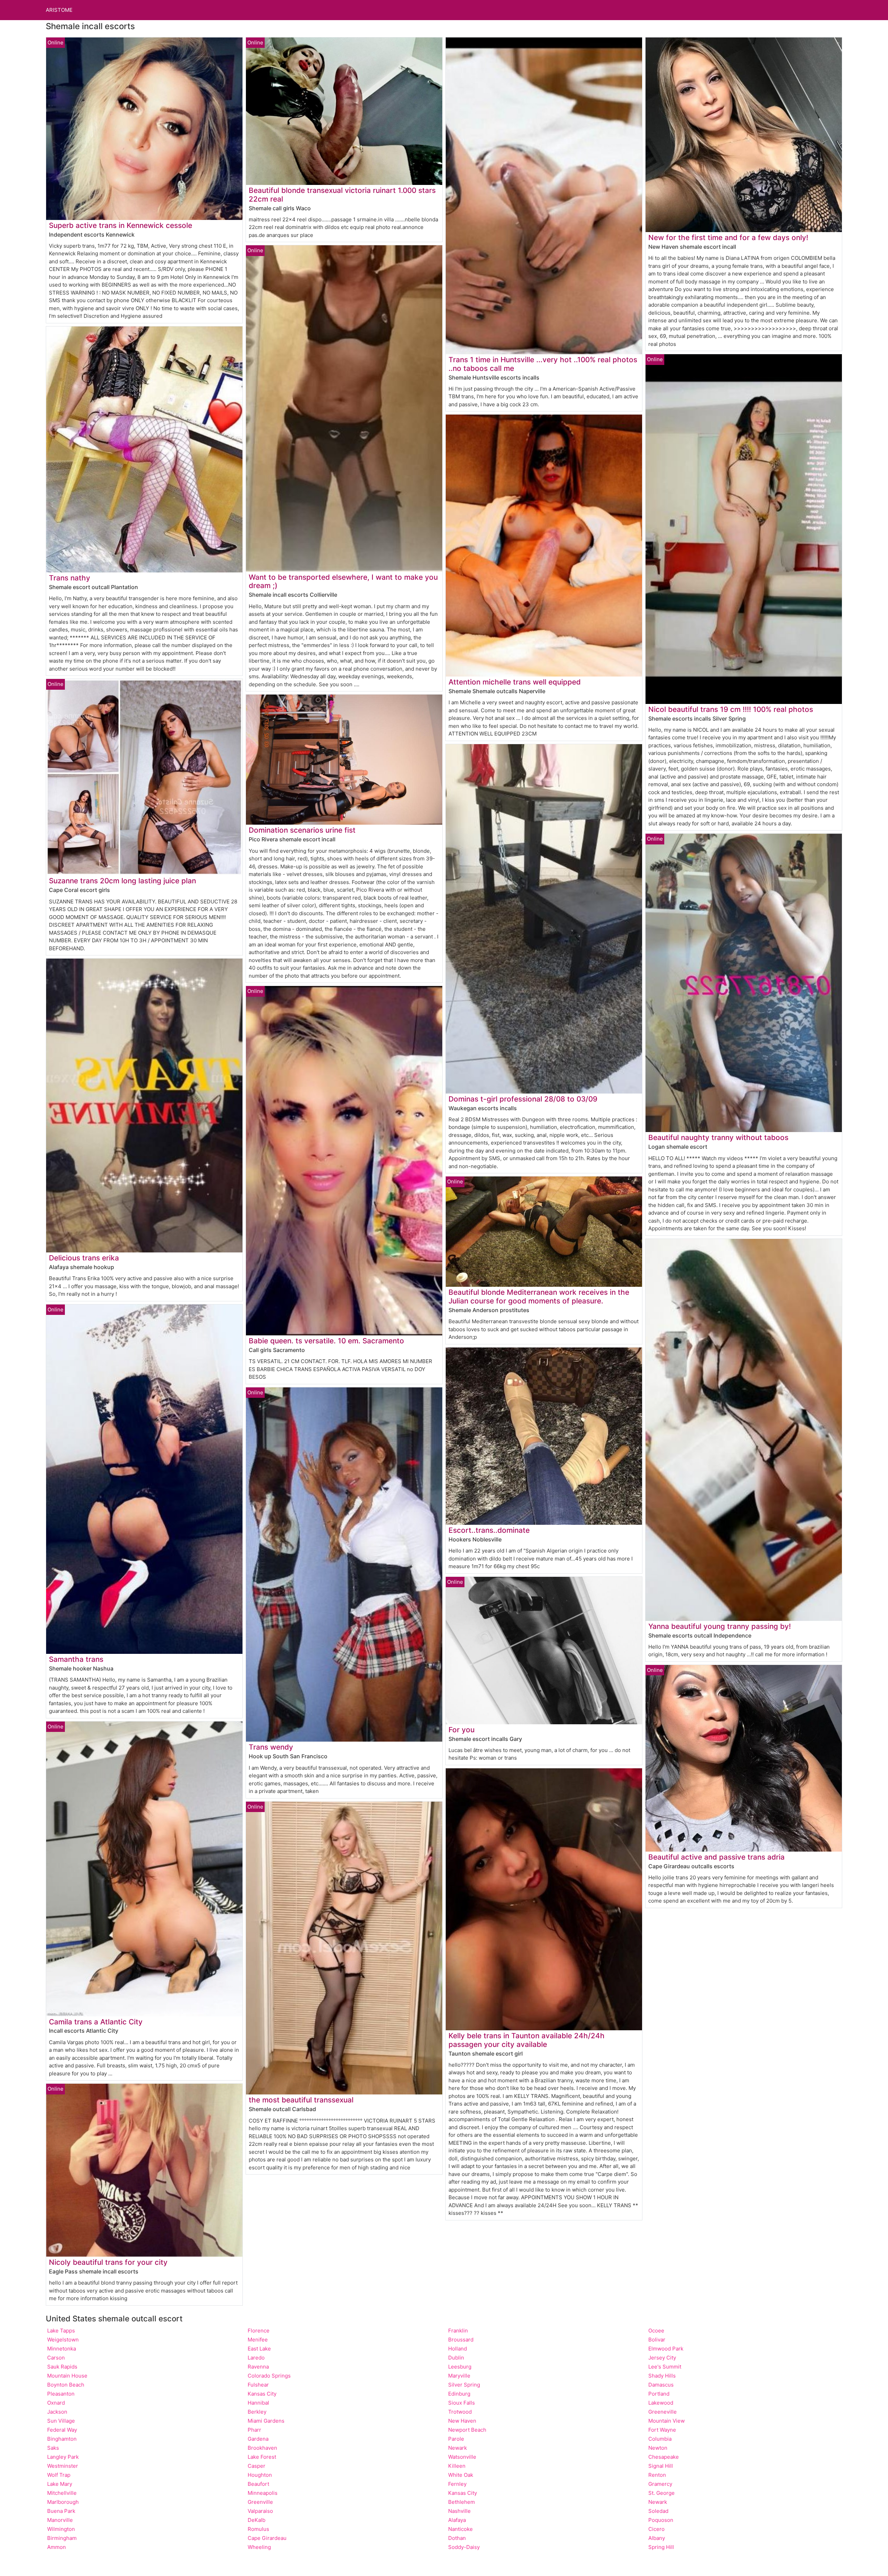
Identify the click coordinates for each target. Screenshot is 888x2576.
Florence (259, 2331)
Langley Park (63, 2457)
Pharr (254, 2430)
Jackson (57, 2412)
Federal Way (62, 2430)
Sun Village (61, 2421)
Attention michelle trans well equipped (515, 682)
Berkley (257, 2412)
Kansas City (262, 2394)
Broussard (461, 2340)
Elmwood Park (666, 2349)
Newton (658, 2448)
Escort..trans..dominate (489, 1530)
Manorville (60, 2520)
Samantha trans (76, 1659)
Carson (56, 2358)
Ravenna (258, 2367)
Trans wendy (271, 1747)
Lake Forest (262, 2457)
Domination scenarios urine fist (302, 830)
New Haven (462, 2421)
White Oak (461, 2475)
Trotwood (460, 2412)
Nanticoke (460, 2529)
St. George (661, 2493)
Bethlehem (462, 2502)
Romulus (258, 2529)
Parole (456, 2439)
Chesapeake (664, 2457)
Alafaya (457, 2520)
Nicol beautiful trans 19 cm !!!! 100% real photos (731, 709)
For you (462, 1730)
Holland (458, 2349)
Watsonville (462, 2457)
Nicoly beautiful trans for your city (108, 2262)
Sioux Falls (462, 2403)
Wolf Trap (59, 2475)
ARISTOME (59, 10)
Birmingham (62, 2538)
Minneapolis (263, 2493)
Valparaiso (260, 2511)
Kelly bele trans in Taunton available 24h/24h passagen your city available (527, 2040)
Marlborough (63, 2502)
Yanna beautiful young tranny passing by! (720, 1626)
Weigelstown (63, 2340)
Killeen (457, 2466)
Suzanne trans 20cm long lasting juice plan (122, 881)
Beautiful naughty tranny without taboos (718, 1137)
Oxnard (56, 2403)
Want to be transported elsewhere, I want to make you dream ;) (343, 581)
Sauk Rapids (62, 2367)
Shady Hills (662, 2376)
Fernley (457, 2484)
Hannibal (258, 2403)
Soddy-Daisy (464, 2547)
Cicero (656, 2529)
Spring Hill (661, 2547)
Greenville (260, 2502)
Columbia (660, 2439)
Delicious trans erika (84, 1258)
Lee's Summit (665, 2367)
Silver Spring (464, 2385)
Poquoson (661, 2520)
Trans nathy (70, 578)
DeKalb (257, 2520)
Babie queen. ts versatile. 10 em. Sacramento (326, 1341)
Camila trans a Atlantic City (96, 2022)
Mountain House (67, 2376)
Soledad (658, 2511)
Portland (659, 2394)
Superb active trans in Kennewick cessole (121, 225)
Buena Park (61, 2511)
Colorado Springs (269, 2376)
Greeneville (663, 2412)
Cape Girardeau (267, 2538)
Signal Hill (661, 2466)
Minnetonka (62, 2349)
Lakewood (661, 2403)
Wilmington (61, 2529)
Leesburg (460, 2367)
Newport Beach (467, 2430)
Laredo (256, 2358)
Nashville (459, 2511)
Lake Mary (60, 2484)
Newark (458, 2448)
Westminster (63, 2466)
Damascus (661, 2385)
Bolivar (657, 2340)
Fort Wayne (662, 2430)
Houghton (260, 2475)
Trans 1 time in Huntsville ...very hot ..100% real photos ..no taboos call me (543, 364)
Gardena (258, 2439)
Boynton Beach (66, 2385)
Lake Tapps (61, 2331)
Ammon (57, 2547)
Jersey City (662, 2358)
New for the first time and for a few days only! (728, 237)
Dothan (457, 2538)
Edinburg (459, 2394)
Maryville (459, 2376)
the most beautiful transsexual (301, 2100)
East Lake (259, 2349)
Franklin (458, 2331)
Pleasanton (61, 2394)
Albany (657, 2538)
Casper (257, 2466)
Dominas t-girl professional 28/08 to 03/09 (523, 1099)
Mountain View (667, 2421)
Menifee (258, 2340)
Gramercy (660, 2484)
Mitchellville (62, 2493)
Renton (657, 2475)
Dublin (456, 2358)
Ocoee (656, 2331)
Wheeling (259, 2547)
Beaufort (258, 2484)
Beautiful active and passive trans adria (716, 1857)
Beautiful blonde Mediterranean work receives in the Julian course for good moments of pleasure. (539, 1296)
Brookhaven (262, 2448)
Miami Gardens (266, 2421)
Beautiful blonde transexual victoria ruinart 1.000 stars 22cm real (342, 195)
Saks (53, 2448)
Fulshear (258, 2385)
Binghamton (62, 2439)
